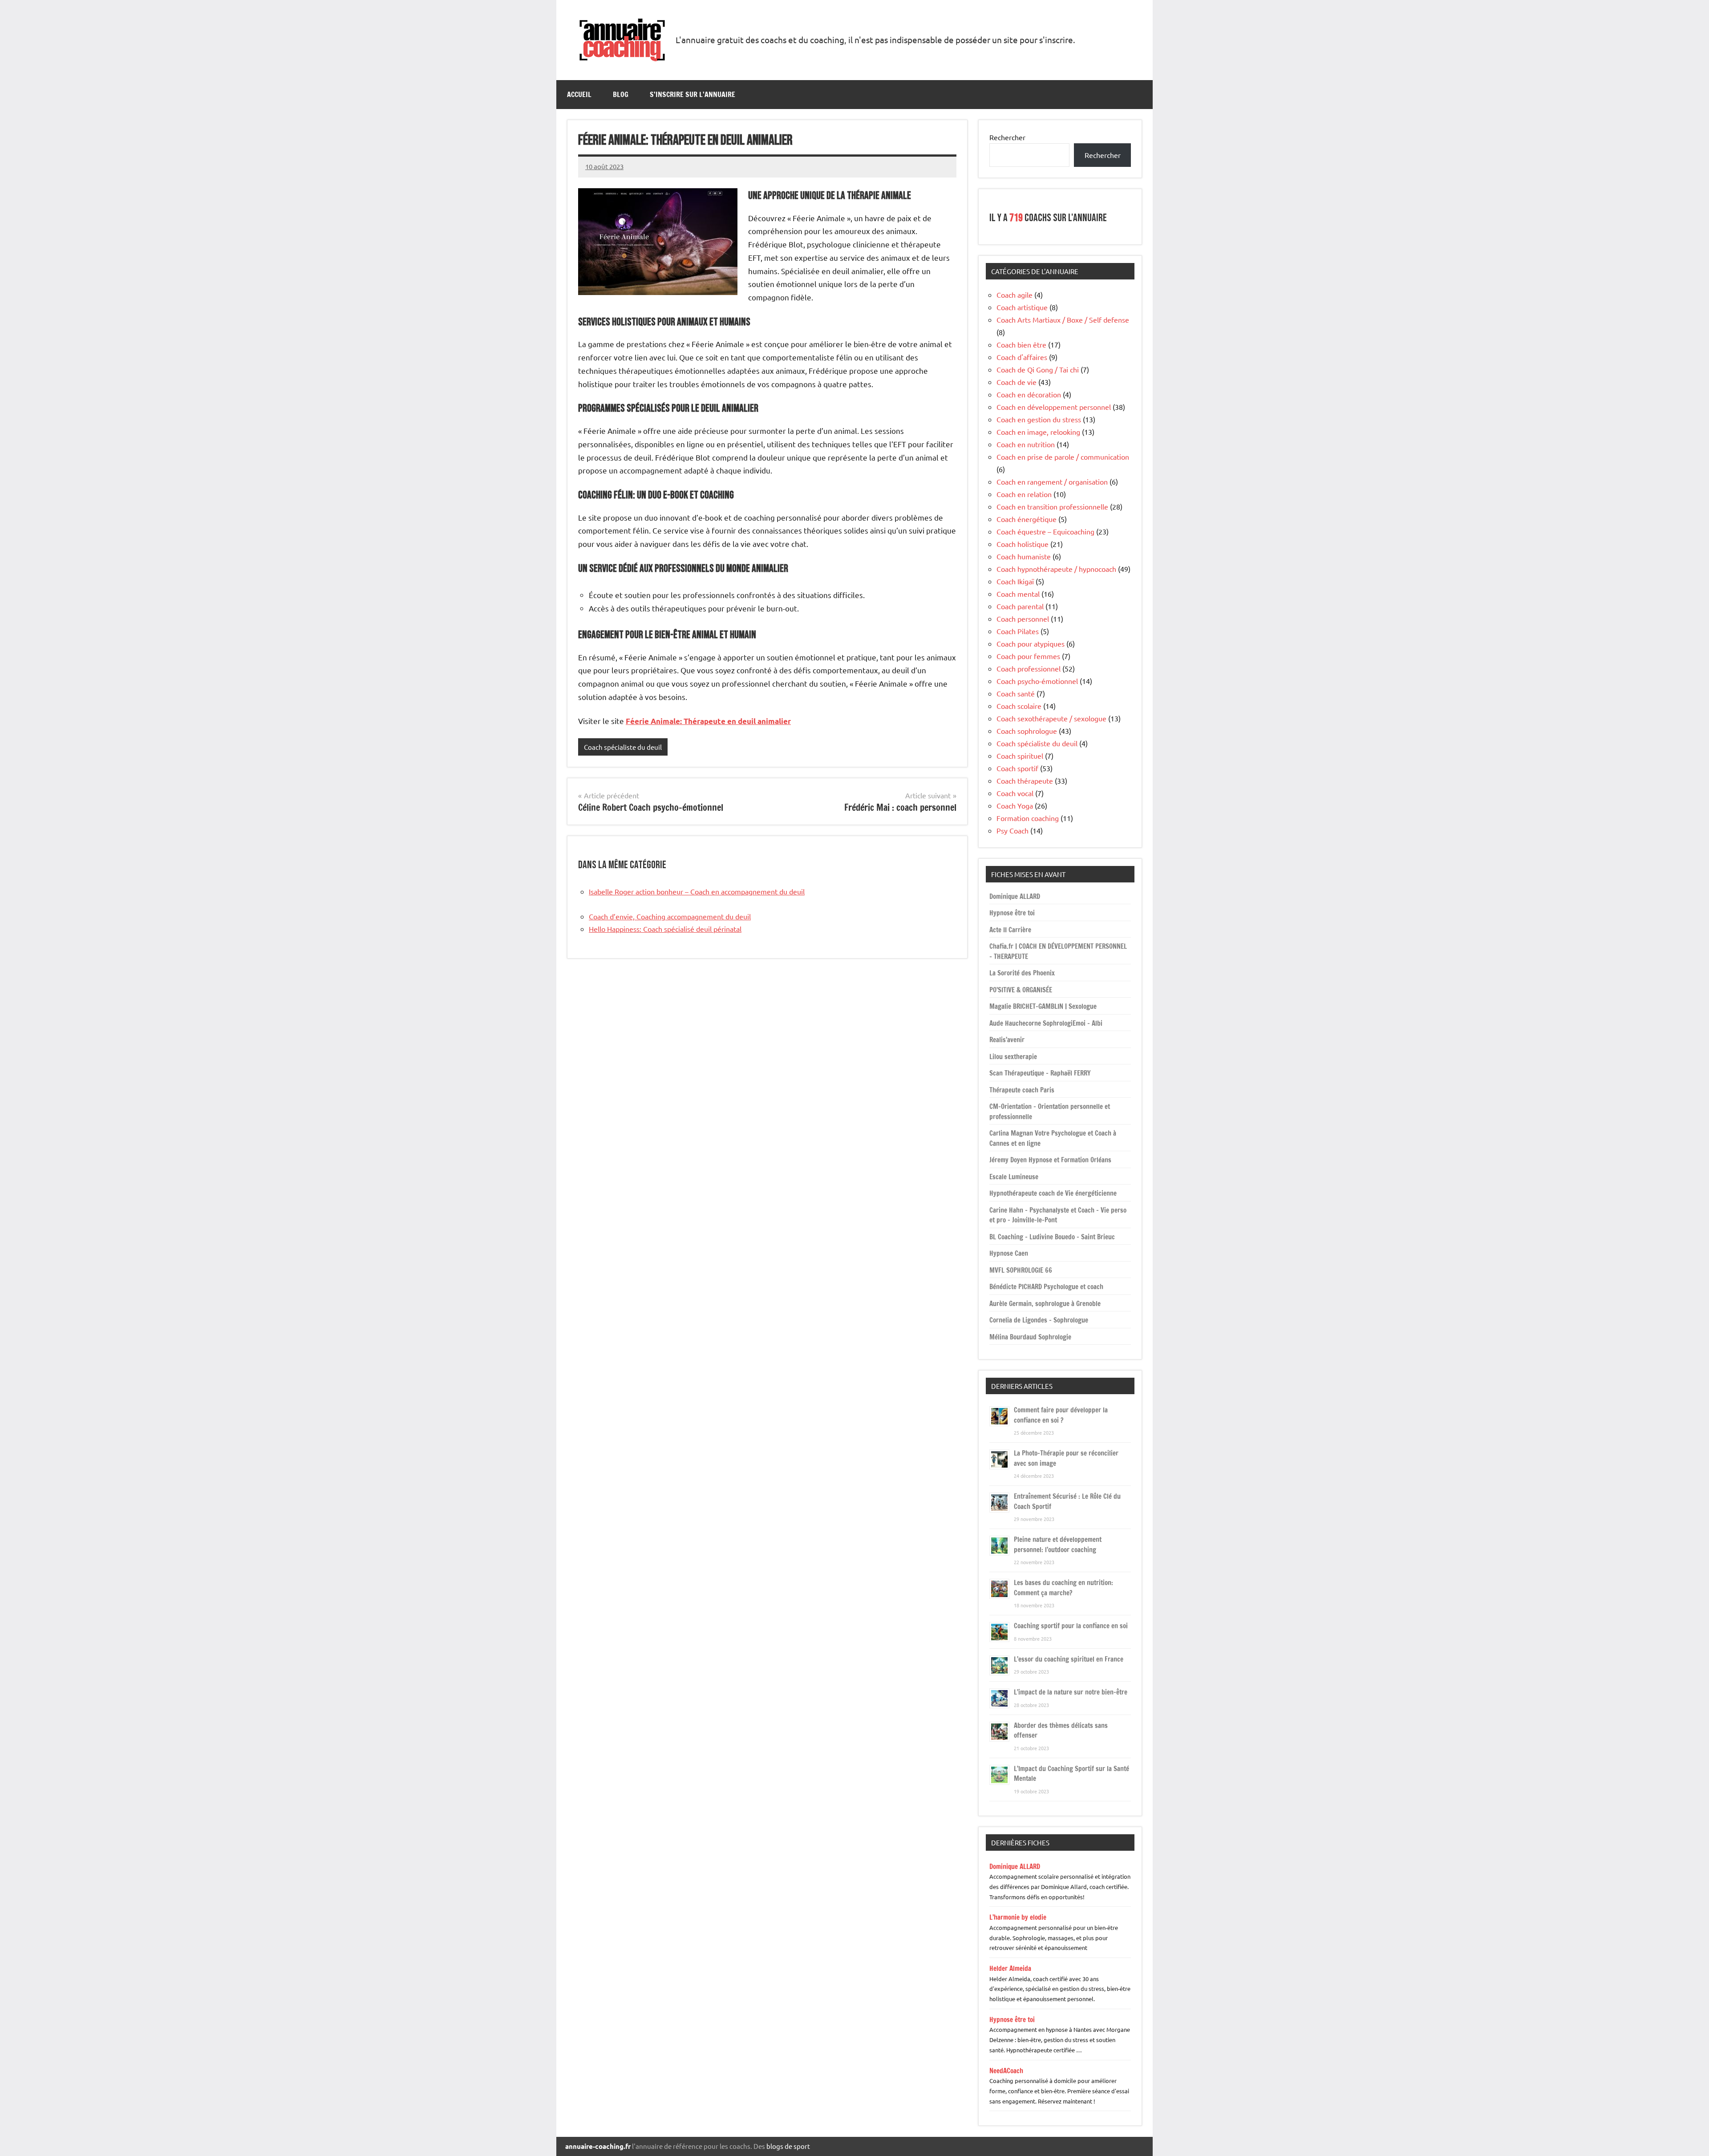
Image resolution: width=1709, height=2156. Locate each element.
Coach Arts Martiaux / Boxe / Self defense (1063, 320)
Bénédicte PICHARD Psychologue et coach (1046, 1287)
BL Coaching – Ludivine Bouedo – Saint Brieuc (1052, 1237)
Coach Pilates (1018, 631)
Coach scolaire (1019, 706)
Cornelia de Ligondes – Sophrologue (1039, 1320)
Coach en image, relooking (1038, 432)
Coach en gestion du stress (1039, 419)
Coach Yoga (1015, 805)
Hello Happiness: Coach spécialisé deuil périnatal (665, 929)
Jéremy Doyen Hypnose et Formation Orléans (1050, 1160)
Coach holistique (1023, 544)
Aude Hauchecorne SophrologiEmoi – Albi (1046, 1023)
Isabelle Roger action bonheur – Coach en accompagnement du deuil (697, 891)
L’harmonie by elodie (1018, 1917)
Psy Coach (1012, 830)
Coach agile (1014, 295)
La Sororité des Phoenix (1022, 973)
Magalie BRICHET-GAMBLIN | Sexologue (1043, 1006)
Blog (621, 94)
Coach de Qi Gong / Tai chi (1038, 369)
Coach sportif (1017, 768)
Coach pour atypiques (1031, 643)
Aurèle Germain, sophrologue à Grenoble (1045, 1304)
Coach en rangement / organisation (1052, 481)
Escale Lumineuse (1014, 1177)
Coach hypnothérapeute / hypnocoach (1056, 569)
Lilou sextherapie (1013, 1057)
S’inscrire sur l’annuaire (693, 94)
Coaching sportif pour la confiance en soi (1071, 1626)
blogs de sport (788, 2146)
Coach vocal (1015, 793)
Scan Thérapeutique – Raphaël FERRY (1040, 1073)
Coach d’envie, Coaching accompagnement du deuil (670, 916)
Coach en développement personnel (1054, 407)
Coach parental (1020, 606)
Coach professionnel (1029, 668)
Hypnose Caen (1009, 1253)
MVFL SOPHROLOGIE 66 (1021, 1270)
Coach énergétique (1027, 519)
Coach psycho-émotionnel (1037, 681)
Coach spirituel (1020, 756)
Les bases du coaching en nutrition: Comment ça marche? (1063, 1588)
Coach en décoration (1029, 394)
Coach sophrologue (1027, 731)
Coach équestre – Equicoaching (1045, 531)
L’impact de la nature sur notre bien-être (1071, 1692)
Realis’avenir (1007, 1040)
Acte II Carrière (1010, 930)
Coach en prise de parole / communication (1063, 457)
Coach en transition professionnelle (1052, 506)
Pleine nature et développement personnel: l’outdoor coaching (1058, 1545)
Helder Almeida (1010, 1968)
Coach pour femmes (1028, 656)
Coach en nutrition (1026, 444)
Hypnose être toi (1012, 913)
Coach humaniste (1024, 556)
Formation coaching (1028, 818)
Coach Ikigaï (1015, 581)
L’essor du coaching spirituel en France (1069, 1659)
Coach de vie (1016, 382)
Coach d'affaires (1022, 357)
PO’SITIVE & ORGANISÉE (1021, 990)
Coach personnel (1023, 619)
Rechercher (1007, 137)
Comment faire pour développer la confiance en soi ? (1061, 1415)
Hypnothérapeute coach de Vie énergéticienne (1053, 1193)
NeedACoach (1006, 2071)
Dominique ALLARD (1015, 896)
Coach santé (1016, 693)
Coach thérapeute (1025, 781)
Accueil (579, 94)
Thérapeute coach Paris (1022, 1090)
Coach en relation (1024, 494)
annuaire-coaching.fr (598, 2146)
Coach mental (1018, 594)
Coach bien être (1021, 344)
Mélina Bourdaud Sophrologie (1030, 1337)
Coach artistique (1022, 307)
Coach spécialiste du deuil (623, 747)
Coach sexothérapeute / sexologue (1051, 718)
